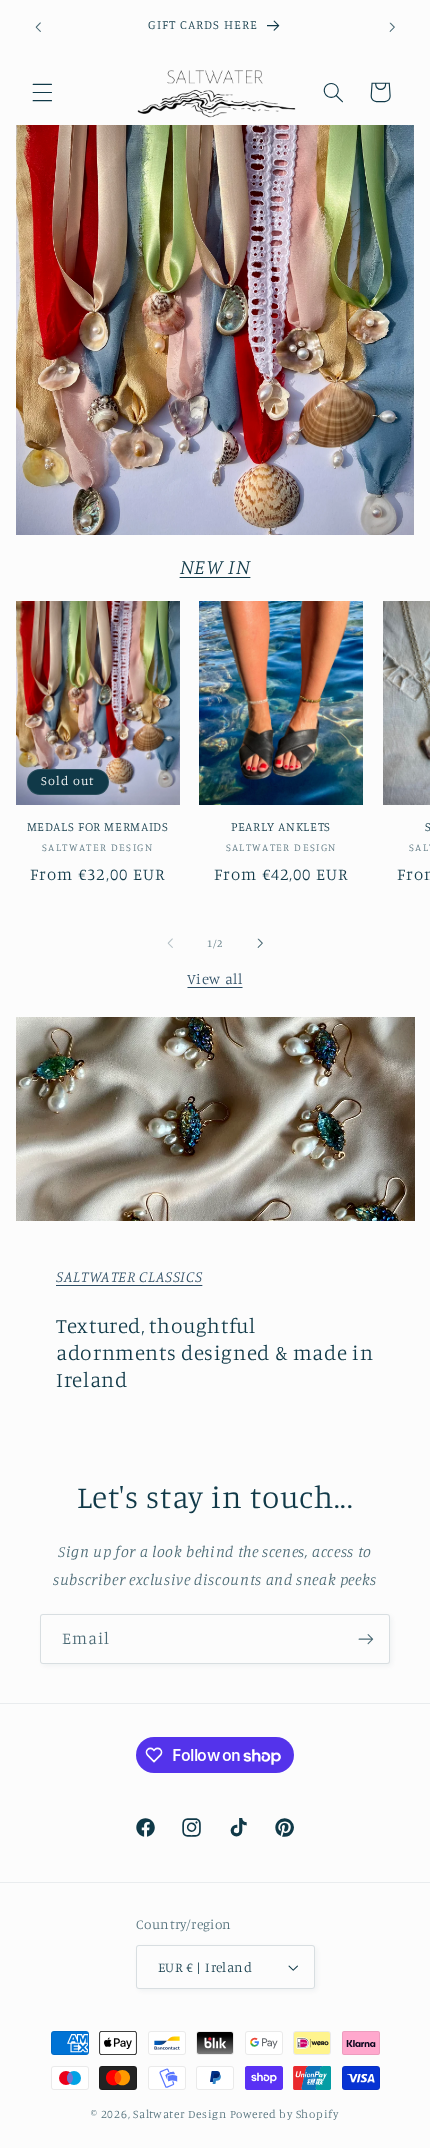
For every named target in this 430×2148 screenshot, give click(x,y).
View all (214, 978)
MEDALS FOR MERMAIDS (98, 826)
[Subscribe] (366, 1638)
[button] (42, 92)
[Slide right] (260, 943)
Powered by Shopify (284, 2114)
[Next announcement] (392, 27)
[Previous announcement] (38, 27)
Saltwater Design (180, 2114)
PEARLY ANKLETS (281, 826)
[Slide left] (170, 943)
